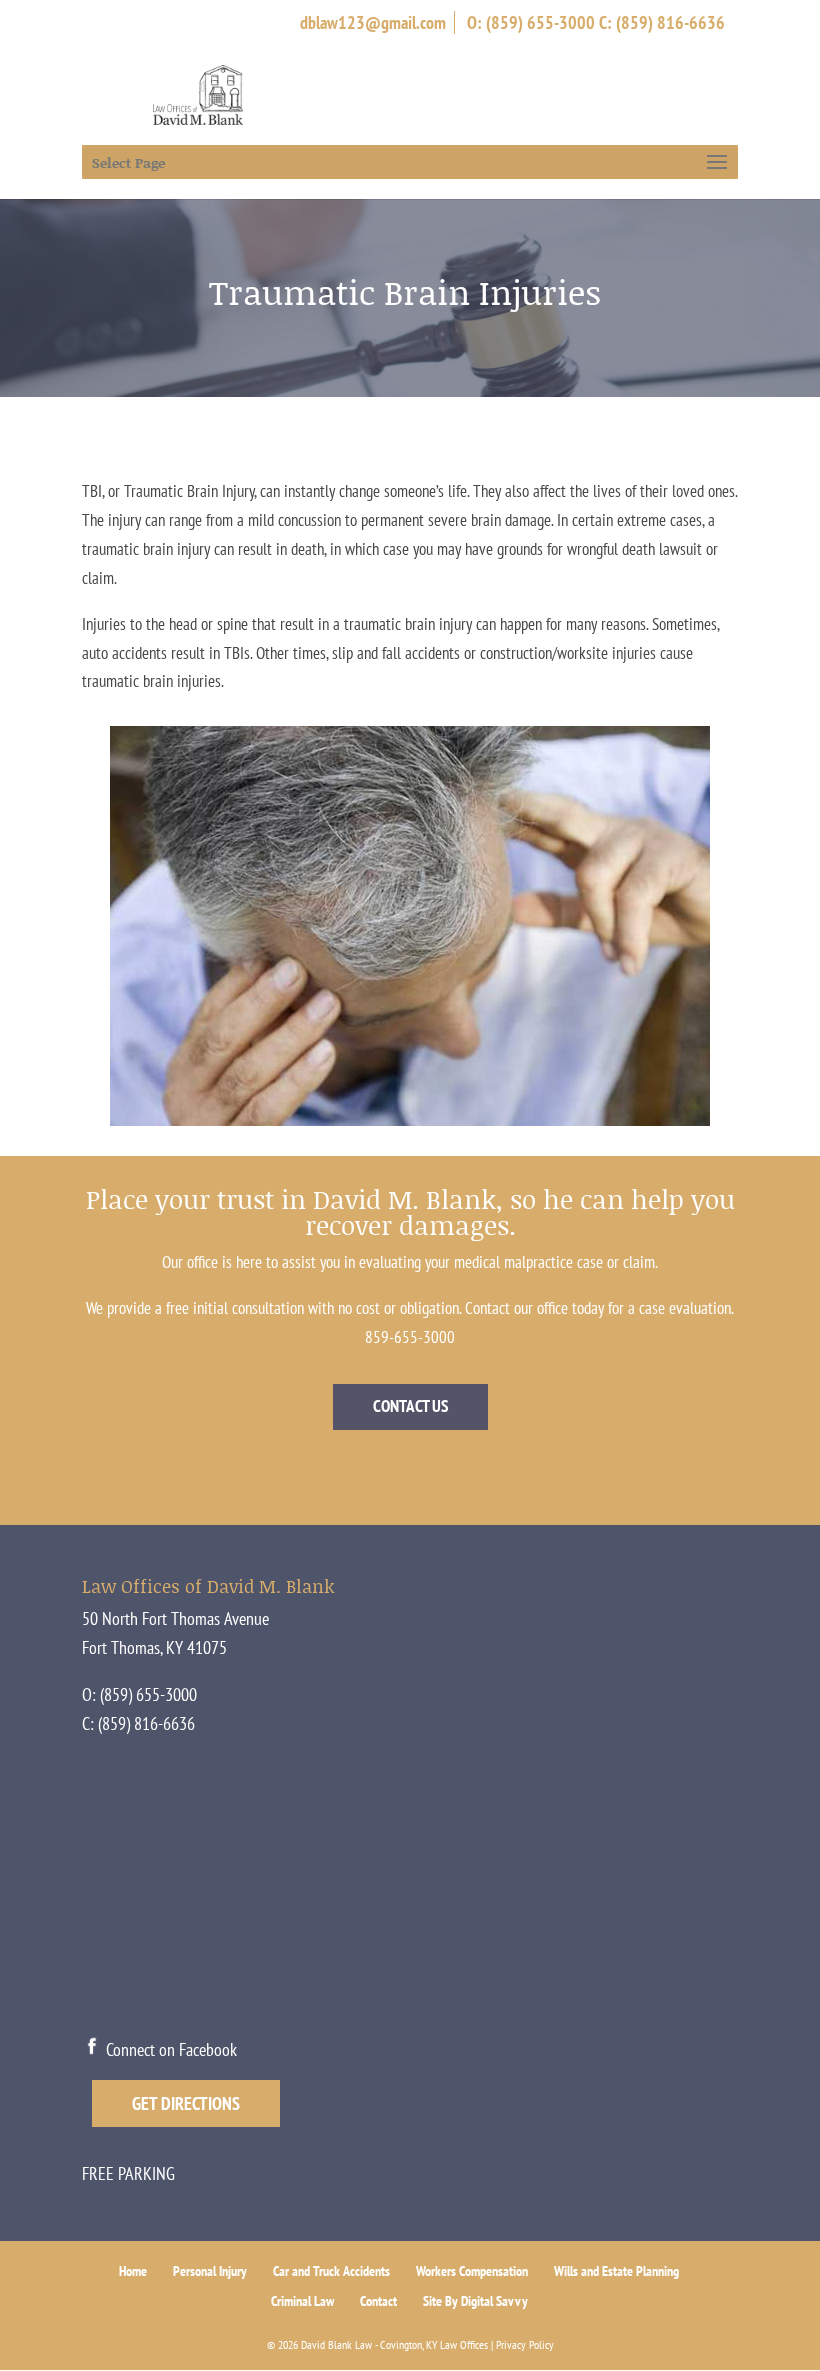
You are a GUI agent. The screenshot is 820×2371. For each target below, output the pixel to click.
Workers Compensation (472, 2271)
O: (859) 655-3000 (531, 22)
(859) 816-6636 (670, 22)
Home (133, 2271)
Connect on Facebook (169, 2049)
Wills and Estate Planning (616, 2271)
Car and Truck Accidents (331, 2271)
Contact (378, 2301)
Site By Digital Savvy (475, 2301)
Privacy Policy (525, 2344)
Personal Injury (210, 2271)
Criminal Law (302, 2301)
